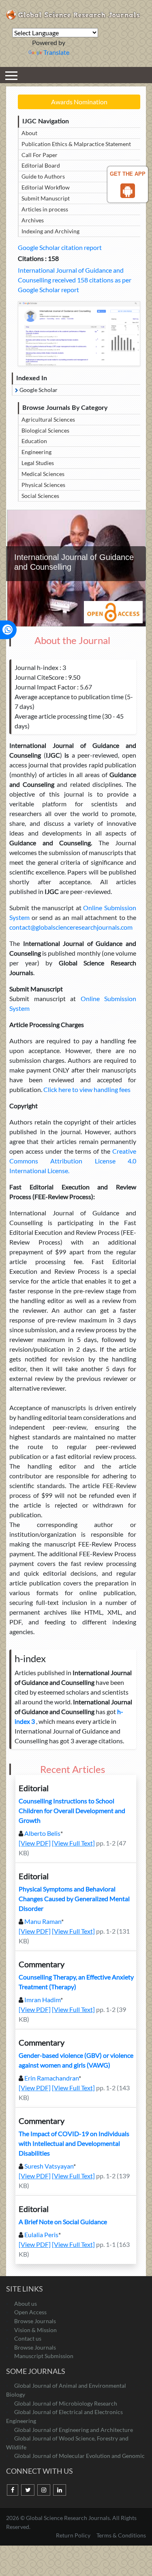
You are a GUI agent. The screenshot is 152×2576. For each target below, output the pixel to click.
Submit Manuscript (46, 198)
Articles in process (45, 209)
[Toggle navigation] (11, 75)
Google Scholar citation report (60, 247)
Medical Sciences (43, 474)
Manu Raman (43, 1921)
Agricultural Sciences (48, 419)
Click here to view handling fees (86, 1089)
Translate (56, 52)
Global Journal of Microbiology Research (66, 2403)
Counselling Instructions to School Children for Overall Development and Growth (72, 1810)
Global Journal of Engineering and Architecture (74, 2430)
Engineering (36, 452)
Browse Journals (35, 2321)
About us (26, 2304)
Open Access (30, 2312)
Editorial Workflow (46, 187)
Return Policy (74, 2535)
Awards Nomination (79, 102)
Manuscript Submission (44, 2356)
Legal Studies (38, 463)
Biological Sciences (45, 430)
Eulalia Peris (41, 2235)
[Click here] (79, 334)
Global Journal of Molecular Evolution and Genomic (79, 2456)
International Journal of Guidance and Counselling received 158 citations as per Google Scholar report (75, 280)
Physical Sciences (43, 485)
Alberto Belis (42, 1833)
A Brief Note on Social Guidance (63, 2222)
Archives (33, 220)
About (29, 133)
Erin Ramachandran (51, 2078)
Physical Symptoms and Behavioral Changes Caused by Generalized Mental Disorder (74, 1899)
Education (34, 441)
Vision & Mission (35, 2330)
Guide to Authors (43, 176)
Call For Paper (40, 155)
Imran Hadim (42, 2000)
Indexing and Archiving (50, 231)
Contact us (28, 2338)
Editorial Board (41, 165)
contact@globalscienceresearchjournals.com (71, 927)
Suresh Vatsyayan (49, 2166)
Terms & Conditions (121, 2535)
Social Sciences (40, 496)
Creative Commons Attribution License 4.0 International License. (73, 1161)
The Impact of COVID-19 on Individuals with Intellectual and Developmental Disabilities (74, 2143)
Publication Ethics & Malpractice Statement (76, 144)
